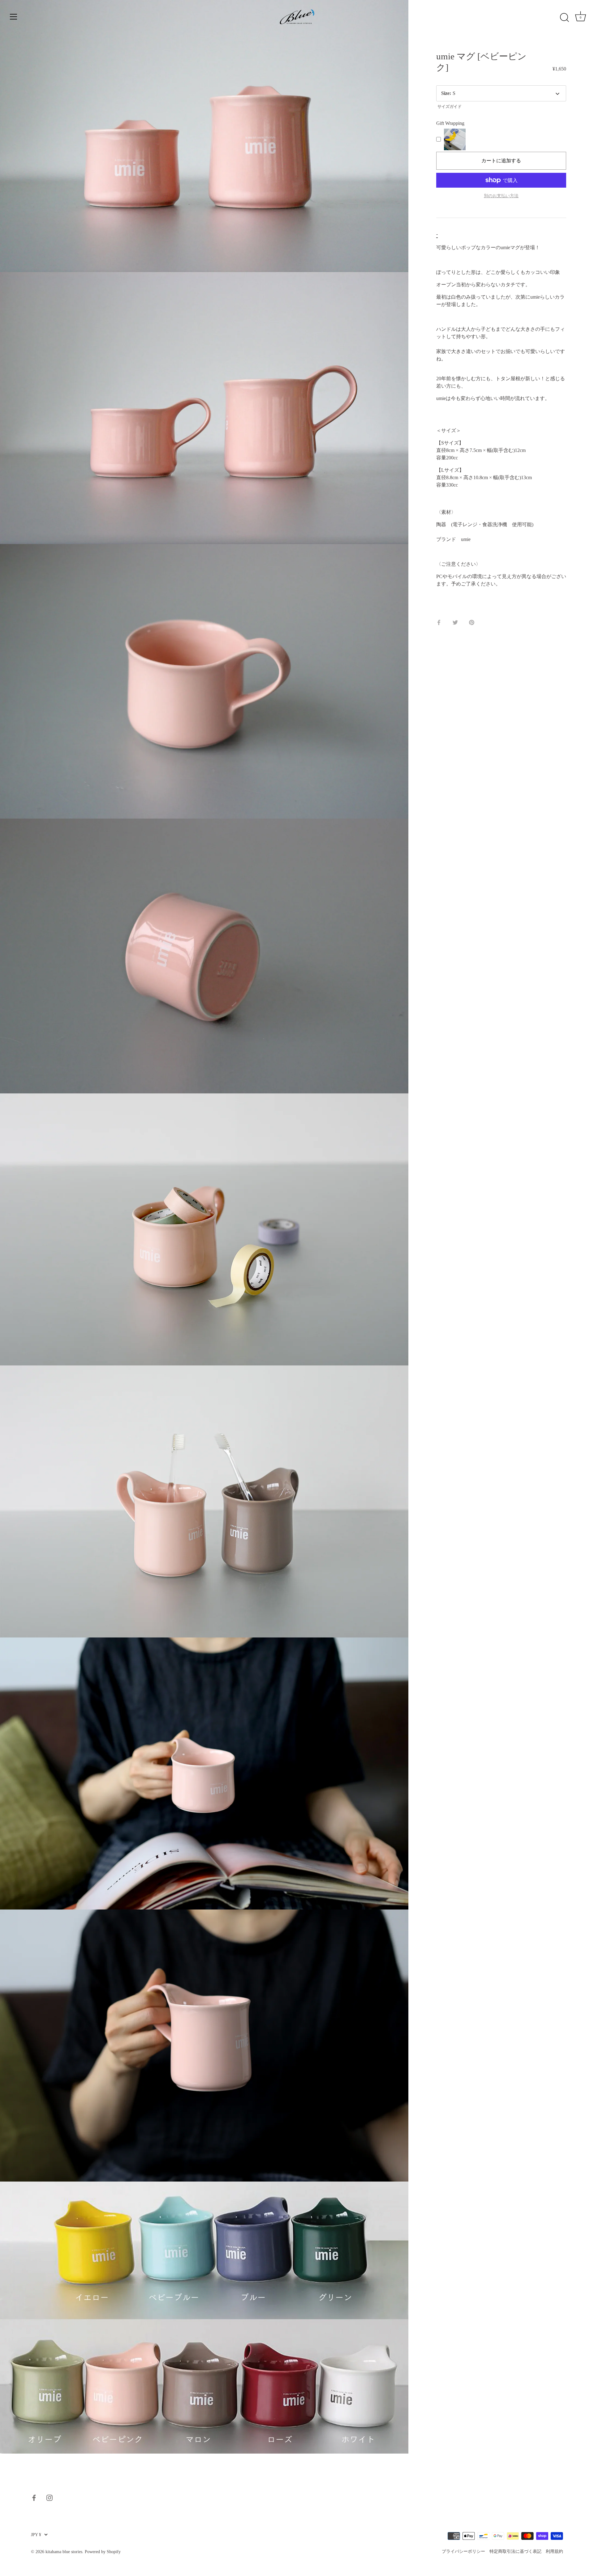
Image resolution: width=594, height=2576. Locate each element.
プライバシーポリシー (463, 2551)
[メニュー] (14, 17)
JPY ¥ (36, 2535)
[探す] (564, 18)
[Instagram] (49, 2497)
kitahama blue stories (64, 2552)
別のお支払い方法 (501, 196)
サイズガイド (450, 107)
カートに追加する (501, 161)
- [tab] (437, 234)
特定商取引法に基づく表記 (515, 2551)
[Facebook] (34, 2497)
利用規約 (554, 2551)
